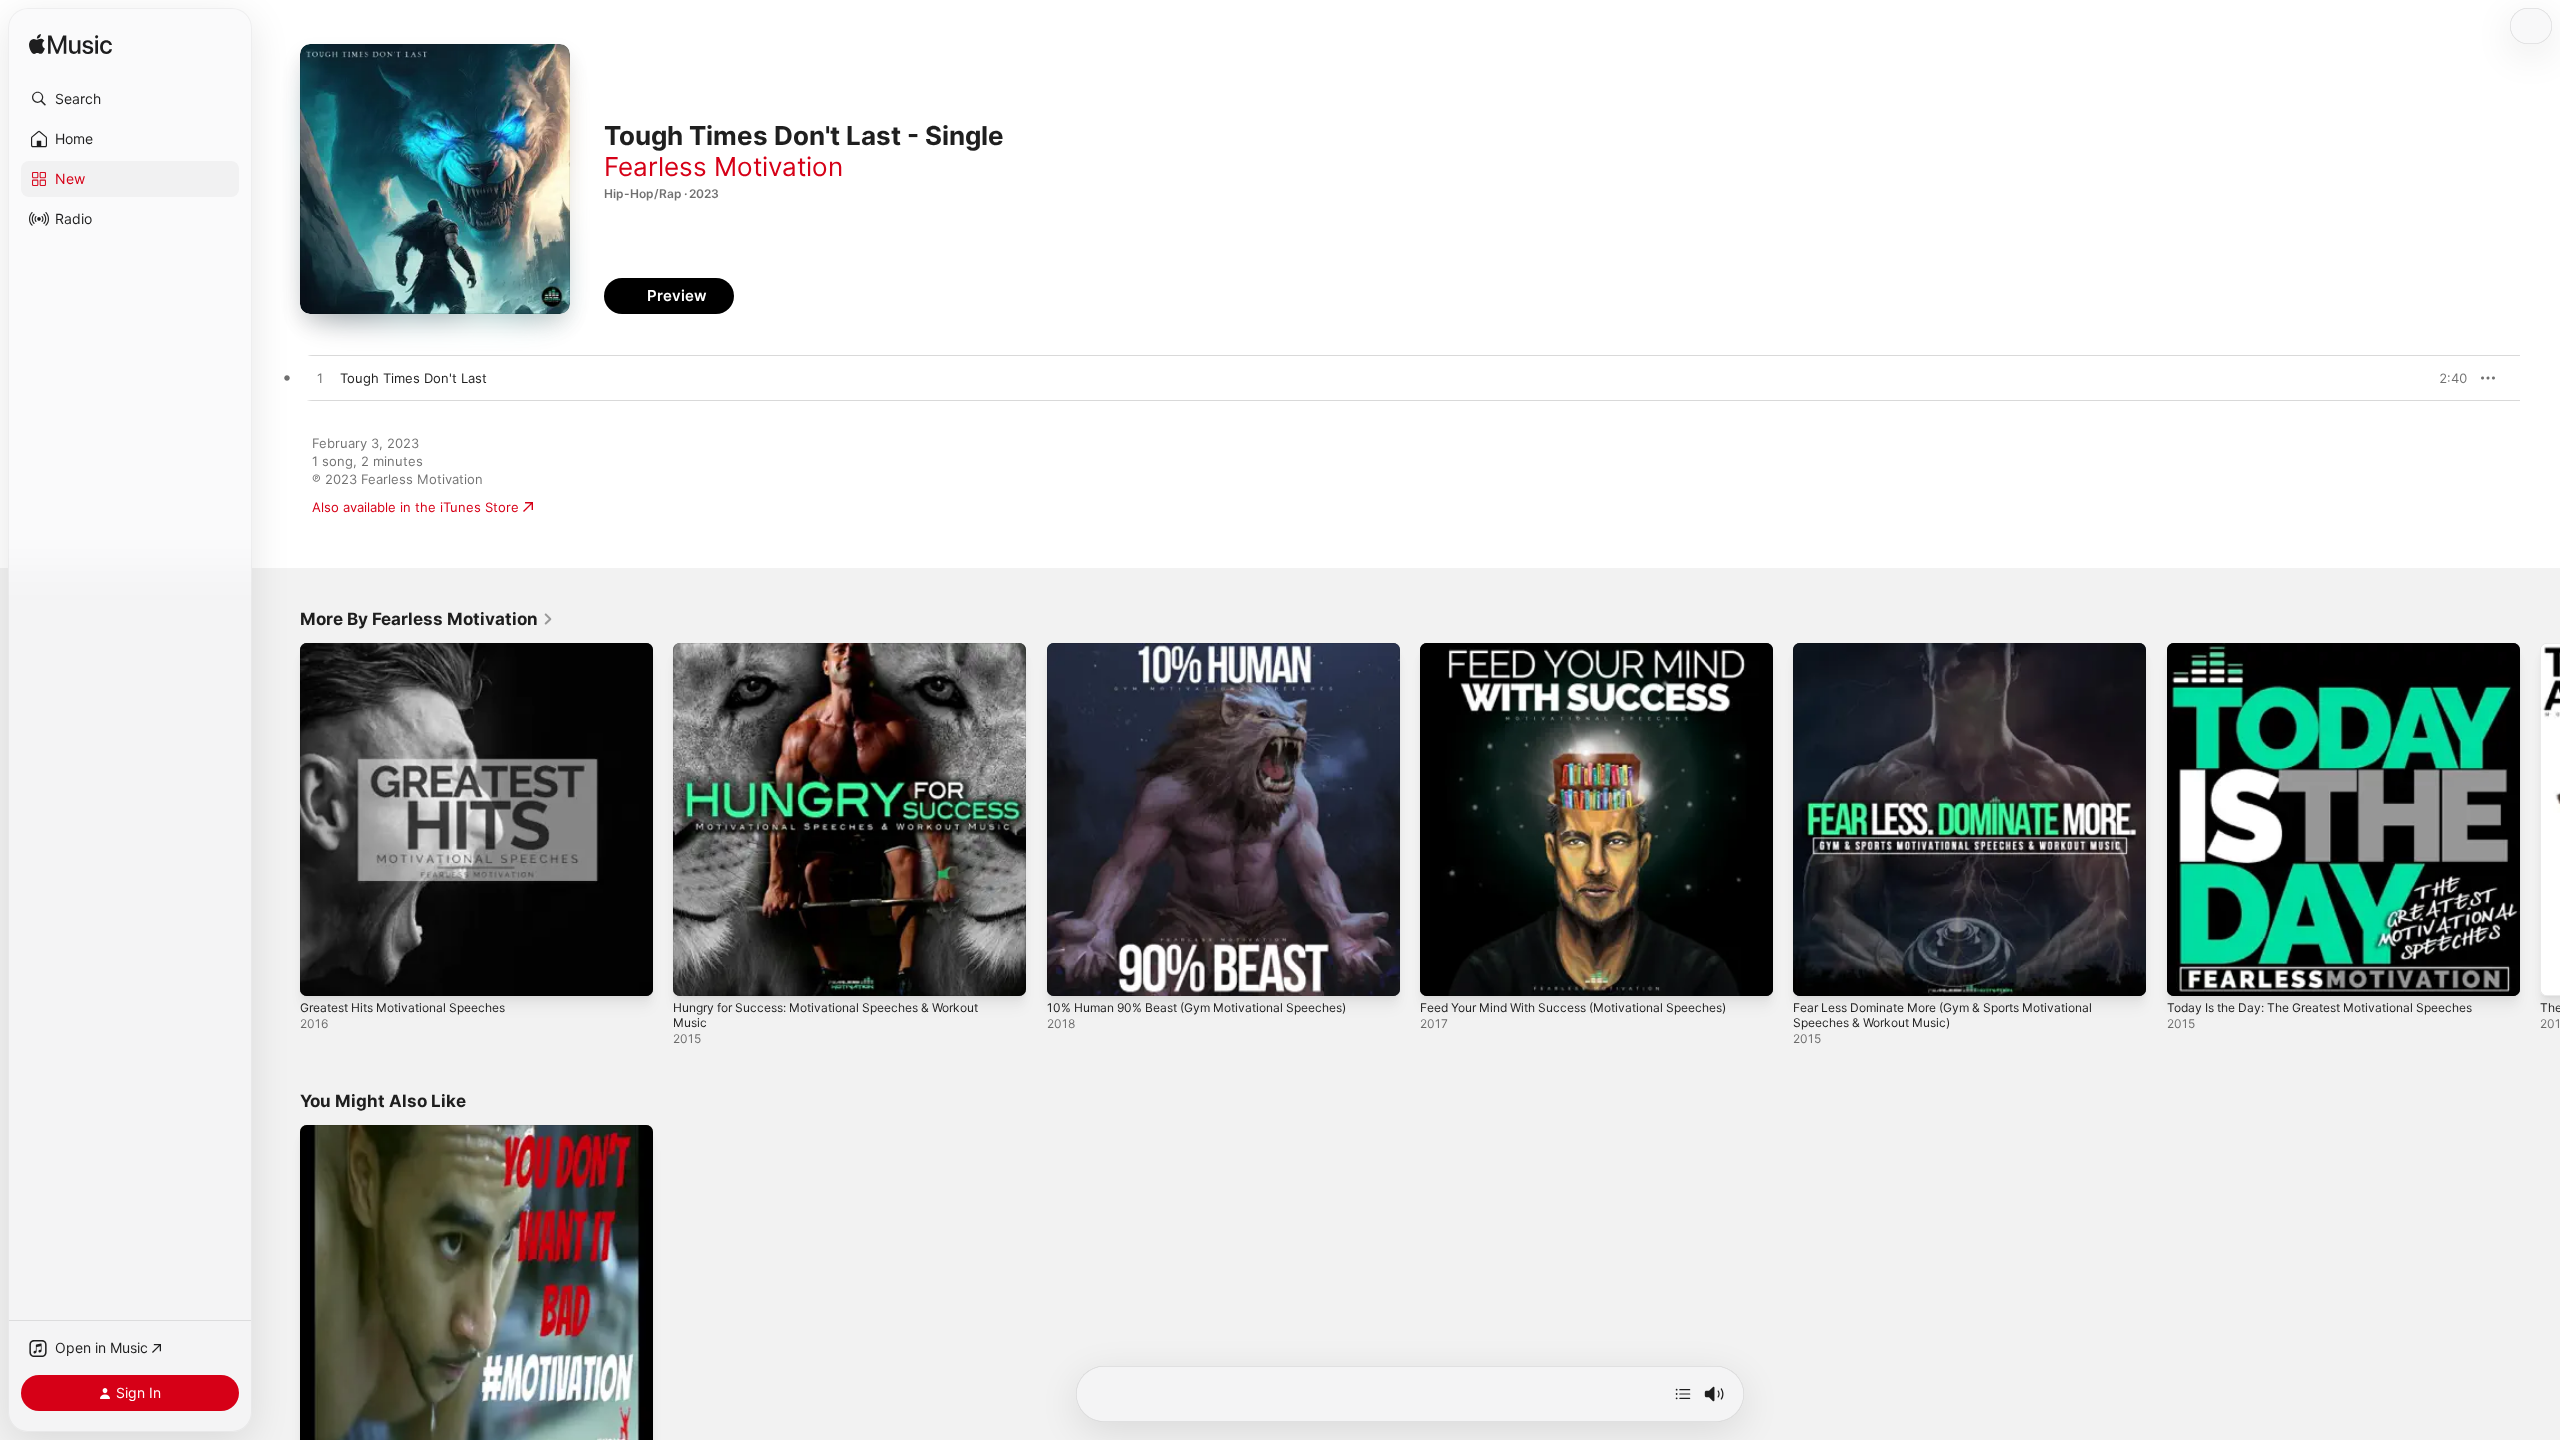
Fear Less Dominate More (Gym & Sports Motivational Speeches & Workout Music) (1960, 659)
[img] (70, 45)
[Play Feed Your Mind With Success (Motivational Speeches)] (1445, 971)
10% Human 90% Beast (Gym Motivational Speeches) (1212, 651)
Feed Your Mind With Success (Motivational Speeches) (1591, 651)
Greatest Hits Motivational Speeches (415, 651)
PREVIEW (2445, 378)
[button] (130, 99)
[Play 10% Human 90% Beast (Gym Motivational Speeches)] (1072, 971)
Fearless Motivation (723, 166)
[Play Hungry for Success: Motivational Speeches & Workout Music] (698, 971)
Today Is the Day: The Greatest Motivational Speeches (2337, 651)
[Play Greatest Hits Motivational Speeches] (325, 971)
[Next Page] (2540, 820)
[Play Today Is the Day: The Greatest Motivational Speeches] (2192, 971)
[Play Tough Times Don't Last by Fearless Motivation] (320, 379)
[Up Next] (1683, 1394)
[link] (427, 619)
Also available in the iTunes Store (415, 507)
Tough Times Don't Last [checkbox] (413, 378)
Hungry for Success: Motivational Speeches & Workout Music (844, 659)
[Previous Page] (280, 820)
